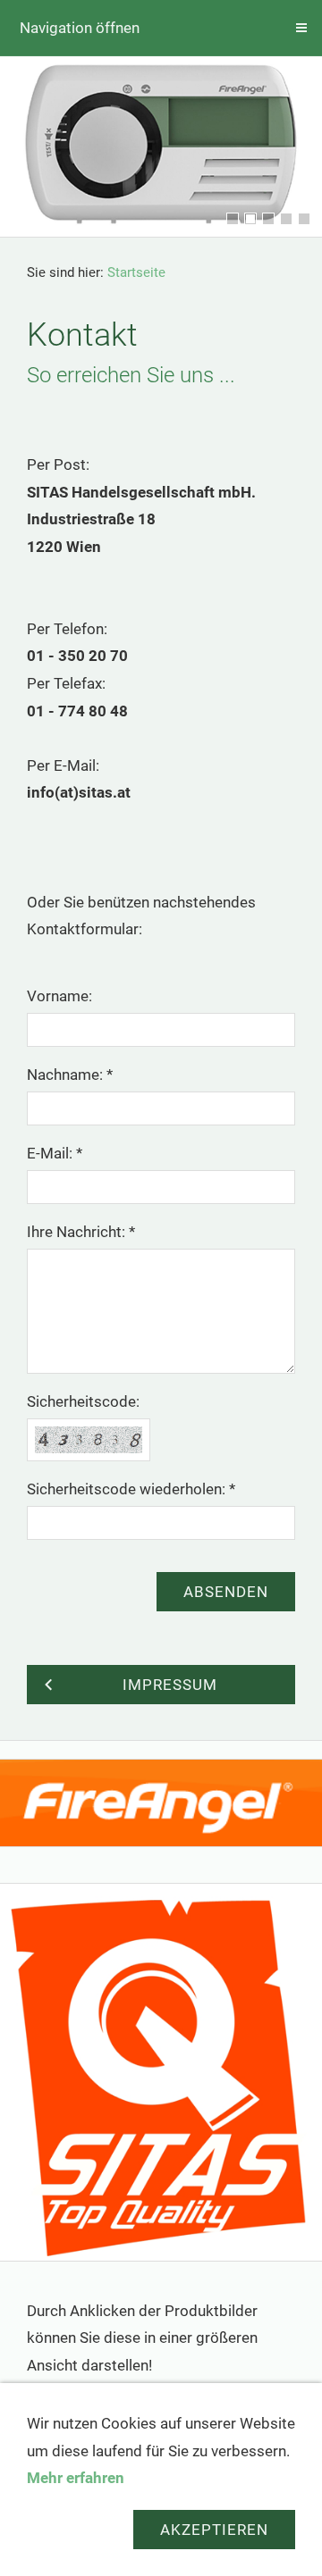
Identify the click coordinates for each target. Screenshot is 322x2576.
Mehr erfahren (76, 2478)
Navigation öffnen (80, 28)
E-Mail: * (55, 1153)
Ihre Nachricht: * (81, 1232)
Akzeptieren (214, 2530)
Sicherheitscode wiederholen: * (131, 1489)
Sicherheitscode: (83, 1401)
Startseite (136, 272)
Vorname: (59, 996)
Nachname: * (70, 1075)
